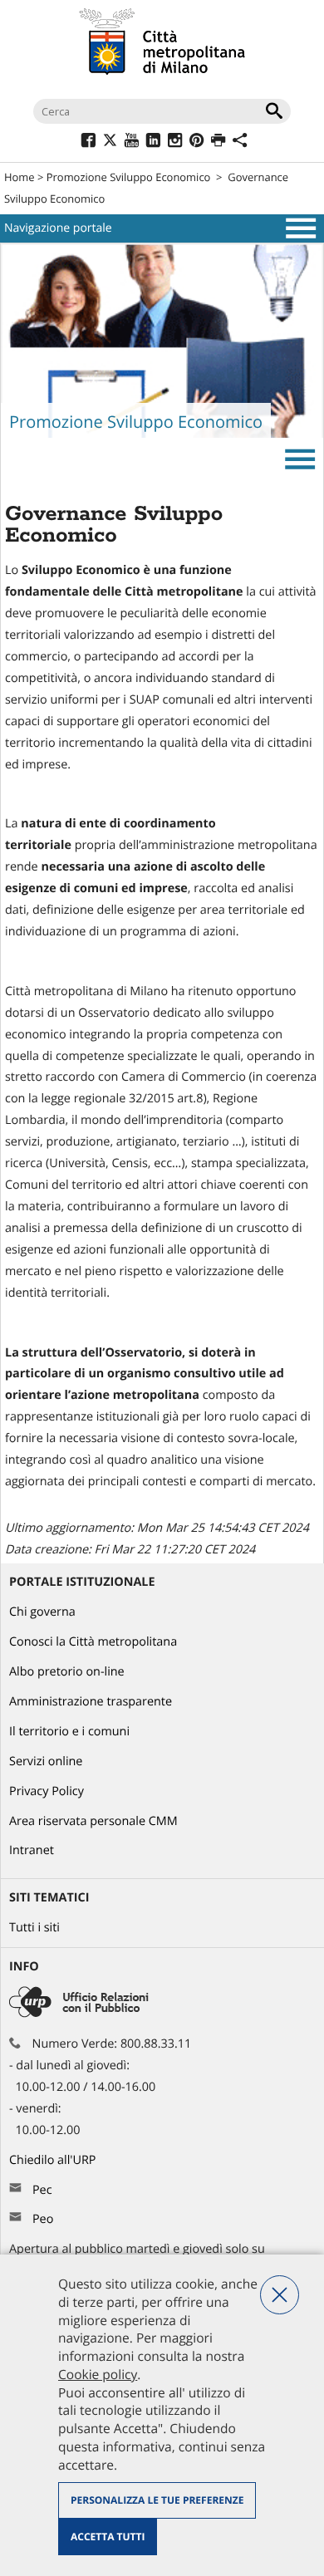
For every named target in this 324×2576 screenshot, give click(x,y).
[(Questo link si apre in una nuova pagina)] (88, 142)
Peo (43, 2219)
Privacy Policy (47, 1791)
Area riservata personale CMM (93, 1821)
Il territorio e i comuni (69, 1732)
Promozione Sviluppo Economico (129, 177)
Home (20, 177)
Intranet (32, 1850)
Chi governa (42, 1612)
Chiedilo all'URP (54, 2160)
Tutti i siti (34, 1928)
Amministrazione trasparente (91, 1702)
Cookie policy (98, 2374)
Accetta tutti (108, 2537)
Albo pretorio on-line (67, 1672)
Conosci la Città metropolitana (93, 1642)
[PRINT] (218, 142)
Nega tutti (280, 2295)
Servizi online (46, 1761)
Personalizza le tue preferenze (157, 2500)
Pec (42, 2190)
